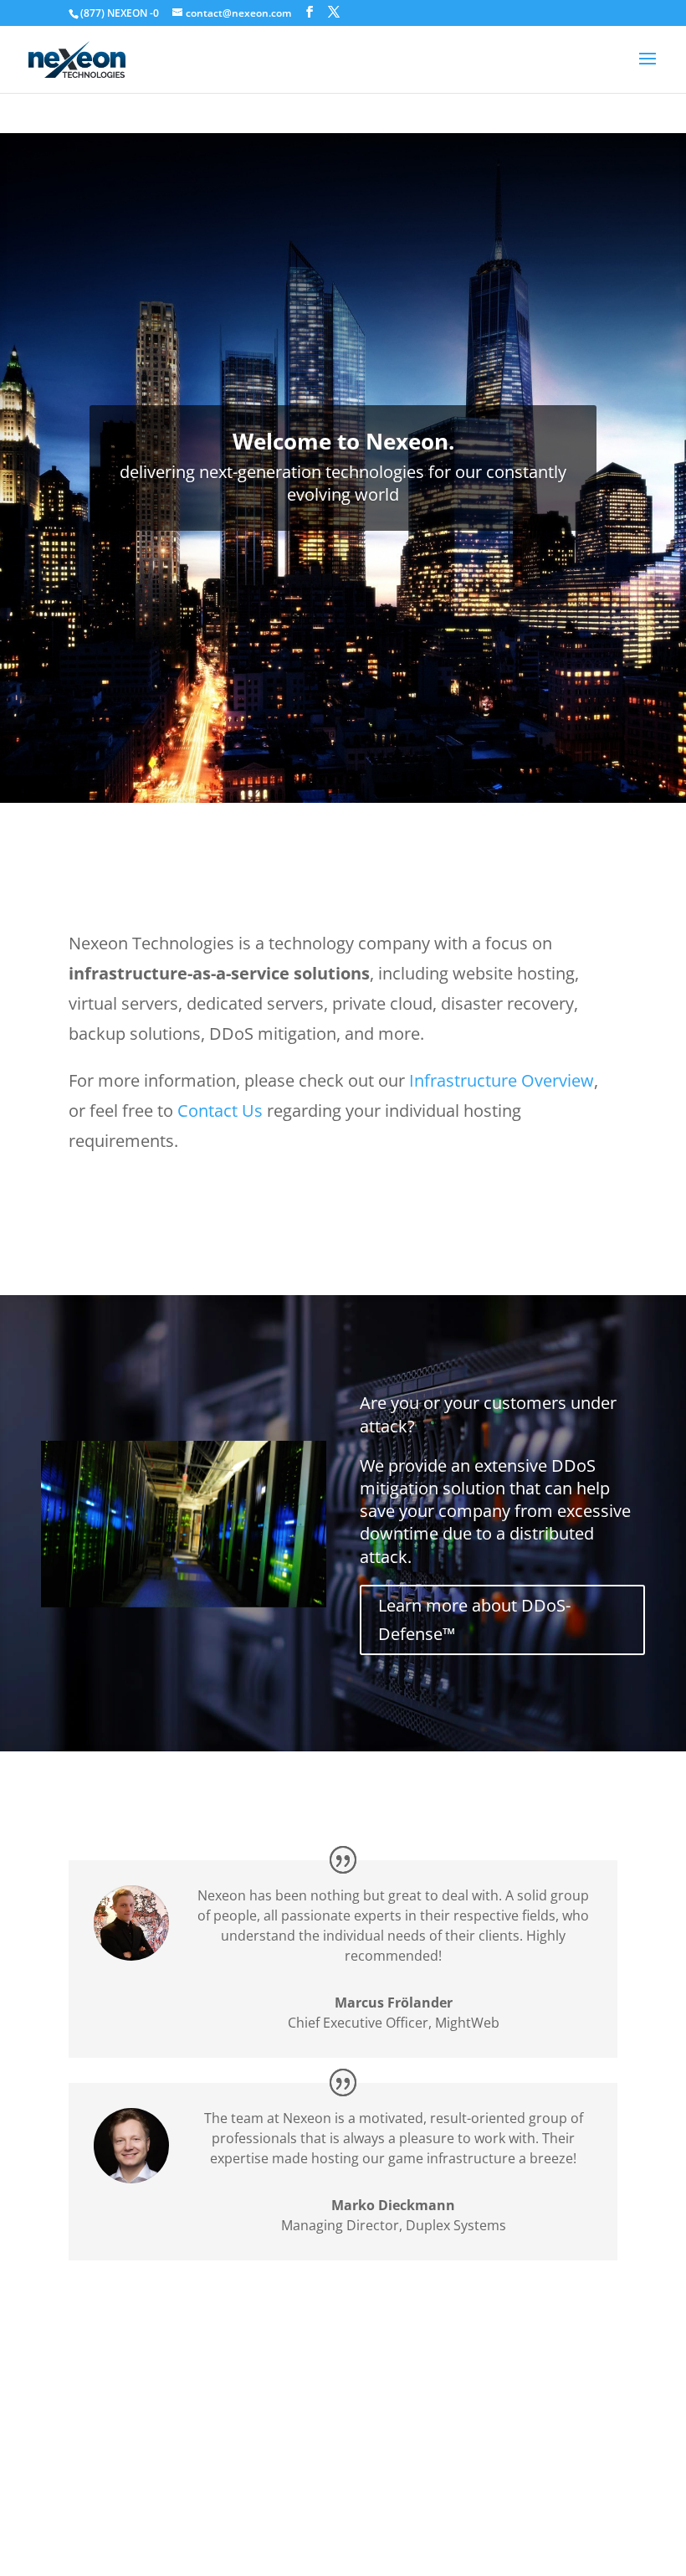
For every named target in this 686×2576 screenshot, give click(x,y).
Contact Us (220, 1111)
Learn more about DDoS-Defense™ (474, 1620)
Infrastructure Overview (502, 1080)
